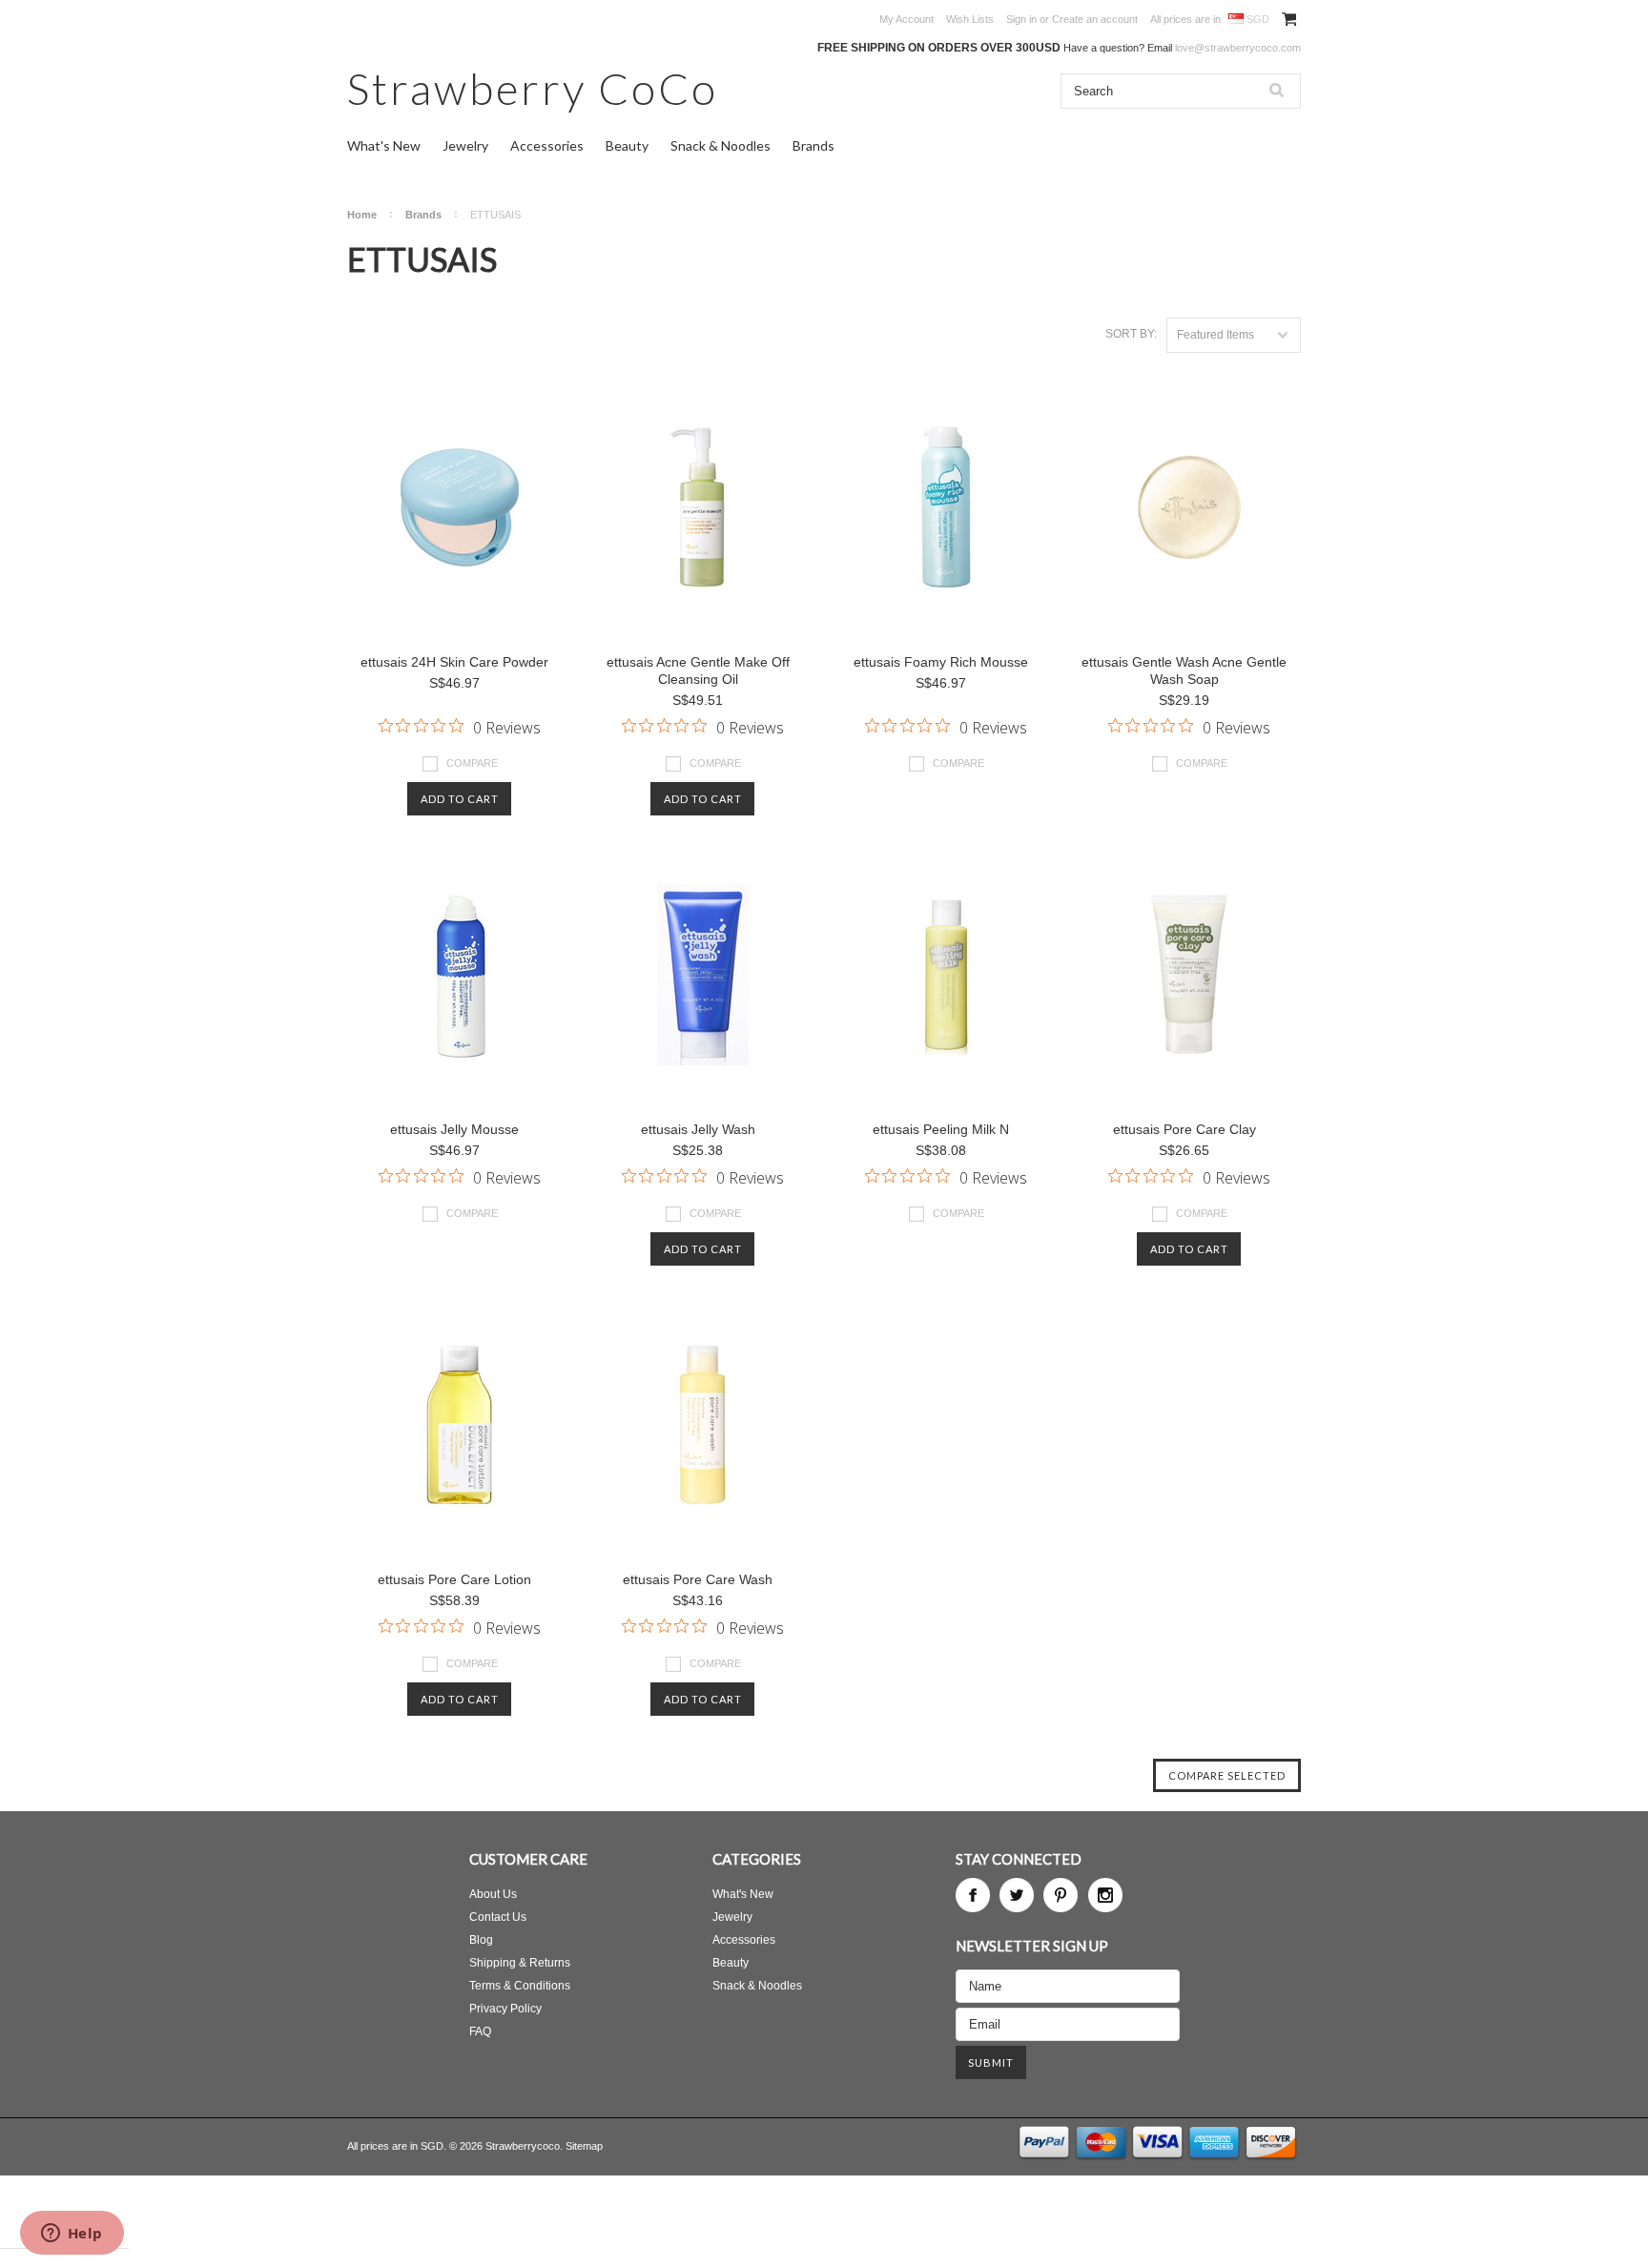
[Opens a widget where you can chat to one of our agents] (72, 2235)
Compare (472, 763)
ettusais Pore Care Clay (1184, 1129)
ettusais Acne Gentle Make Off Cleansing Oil (698, 670)
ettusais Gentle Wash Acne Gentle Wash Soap (1184, 670)
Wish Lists (970, 19)
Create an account (1095, 19)
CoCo (533, 88)
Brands (814, 145)
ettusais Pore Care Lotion (454, 1579)
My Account (906, 19)
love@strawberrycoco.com (1238, 48)
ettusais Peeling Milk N (941, 1129)
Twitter (1017, 1895)
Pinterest (1061, 1895)
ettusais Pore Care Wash (698, 1579)
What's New (384, 145)
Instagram (1105, 1895)
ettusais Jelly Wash (698, 1129)
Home (362, 215)
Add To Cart (460, 799)
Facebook (973, 1895)
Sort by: (1131, 334)
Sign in (1021, 19)
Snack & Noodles (721, 145)
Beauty (627, 145)
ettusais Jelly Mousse (454, 1129)
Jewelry (465, 145)
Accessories (547, 145)
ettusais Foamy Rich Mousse (941, 662)
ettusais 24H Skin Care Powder (454, 662)
